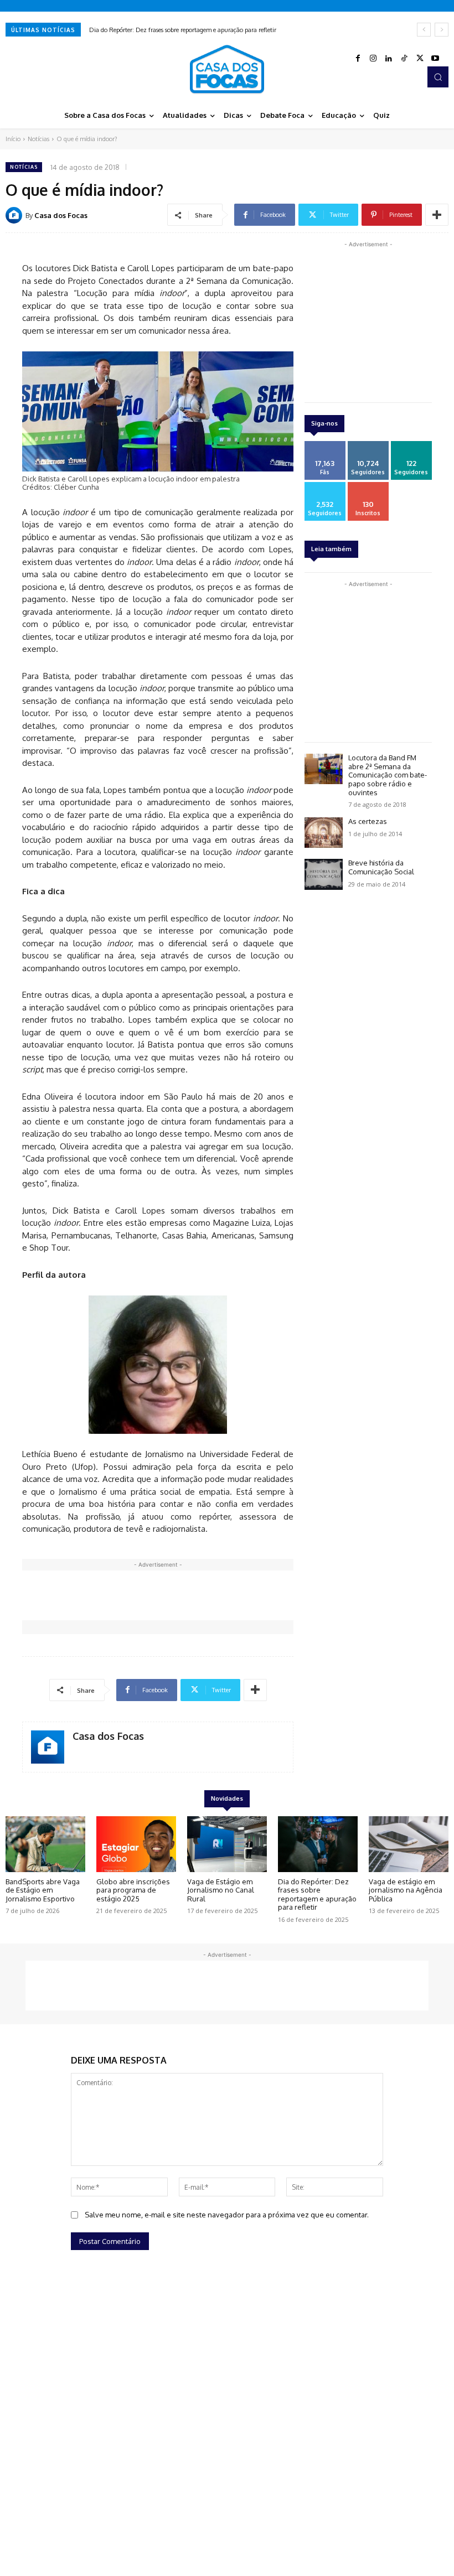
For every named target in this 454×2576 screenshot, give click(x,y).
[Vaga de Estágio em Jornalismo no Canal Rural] (227, 1844)
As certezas (368, 821)
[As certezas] (324, 833)
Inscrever (368, 486)
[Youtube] (435, 59)
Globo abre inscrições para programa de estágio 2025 (133, 1890)
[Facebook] (358, 59)
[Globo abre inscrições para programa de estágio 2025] (136, 1844)
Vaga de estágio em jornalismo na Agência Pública (406, 1890)
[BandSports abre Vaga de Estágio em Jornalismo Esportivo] (45, 1844)
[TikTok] (404, 59)
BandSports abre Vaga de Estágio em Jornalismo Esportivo (43, 1890)
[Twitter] (420, 59)
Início (13, 139)
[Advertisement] (224, 1595)
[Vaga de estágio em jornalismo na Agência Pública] (409, 1844)
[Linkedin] (389, 59)
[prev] (424, 30)
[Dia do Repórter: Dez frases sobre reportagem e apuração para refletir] (318, 1844)
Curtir (325, 445)
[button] (438, 77)
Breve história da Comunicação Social (381, 867)
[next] (442, 30)
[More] (437, 215)
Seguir (368, 445)
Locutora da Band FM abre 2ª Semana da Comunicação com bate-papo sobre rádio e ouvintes (388, 775)
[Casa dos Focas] (16, 215)
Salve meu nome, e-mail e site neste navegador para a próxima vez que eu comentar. (227, 2215)
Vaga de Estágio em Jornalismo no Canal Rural (221, 1890)
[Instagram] (373, 59)
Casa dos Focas (61, 215)
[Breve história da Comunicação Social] (324, 874)
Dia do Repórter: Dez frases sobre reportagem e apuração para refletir (183, 30)
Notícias (38, 139)
